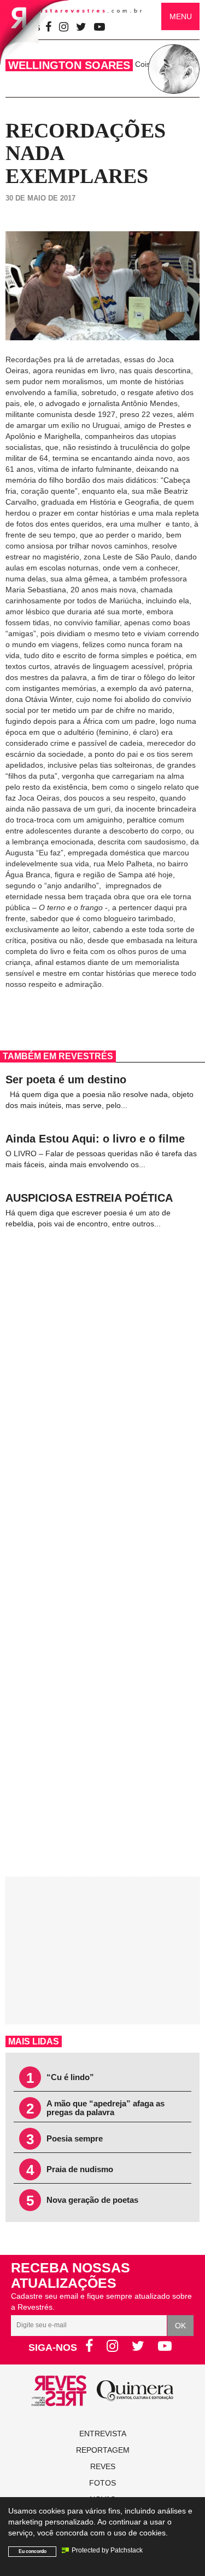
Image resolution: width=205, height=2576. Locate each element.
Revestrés (83, 11)
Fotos (102, 2483)
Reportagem (103, 2450)
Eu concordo (33, 2551)
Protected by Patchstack (107, 2550)
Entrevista (103, 2434)
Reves (103, 2466)
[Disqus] (102, 1388)
